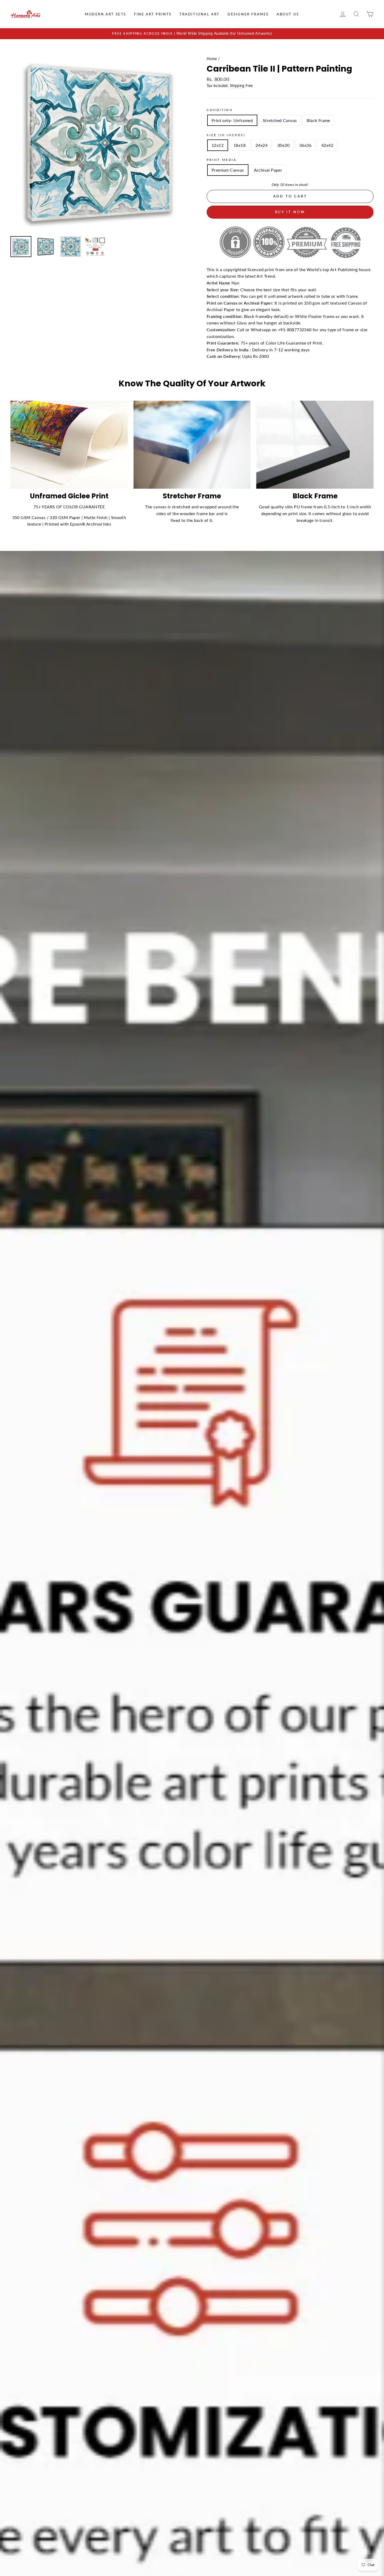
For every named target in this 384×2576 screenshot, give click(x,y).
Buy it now (290, 212)
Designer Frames (248, 14)
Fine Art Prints (153, 14)
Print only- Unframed (232, 120)
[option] (192, 34)
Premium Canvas (228, 170)
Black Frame (318, 120)
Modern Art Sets (106, 14)
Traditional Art (200, 14)
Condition (220, 110)
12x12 (218, 145)
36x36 (305, 145)
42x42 (327, 145)
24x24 (261, 145)
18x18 (240, 145)
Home (212, 59)
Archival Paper (268, 170)
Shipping (237, 86)
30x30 (283, 145)
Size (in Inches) (226, 135)
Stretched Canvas (280, 120)
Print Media (222, 160)
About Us (288, 14)
